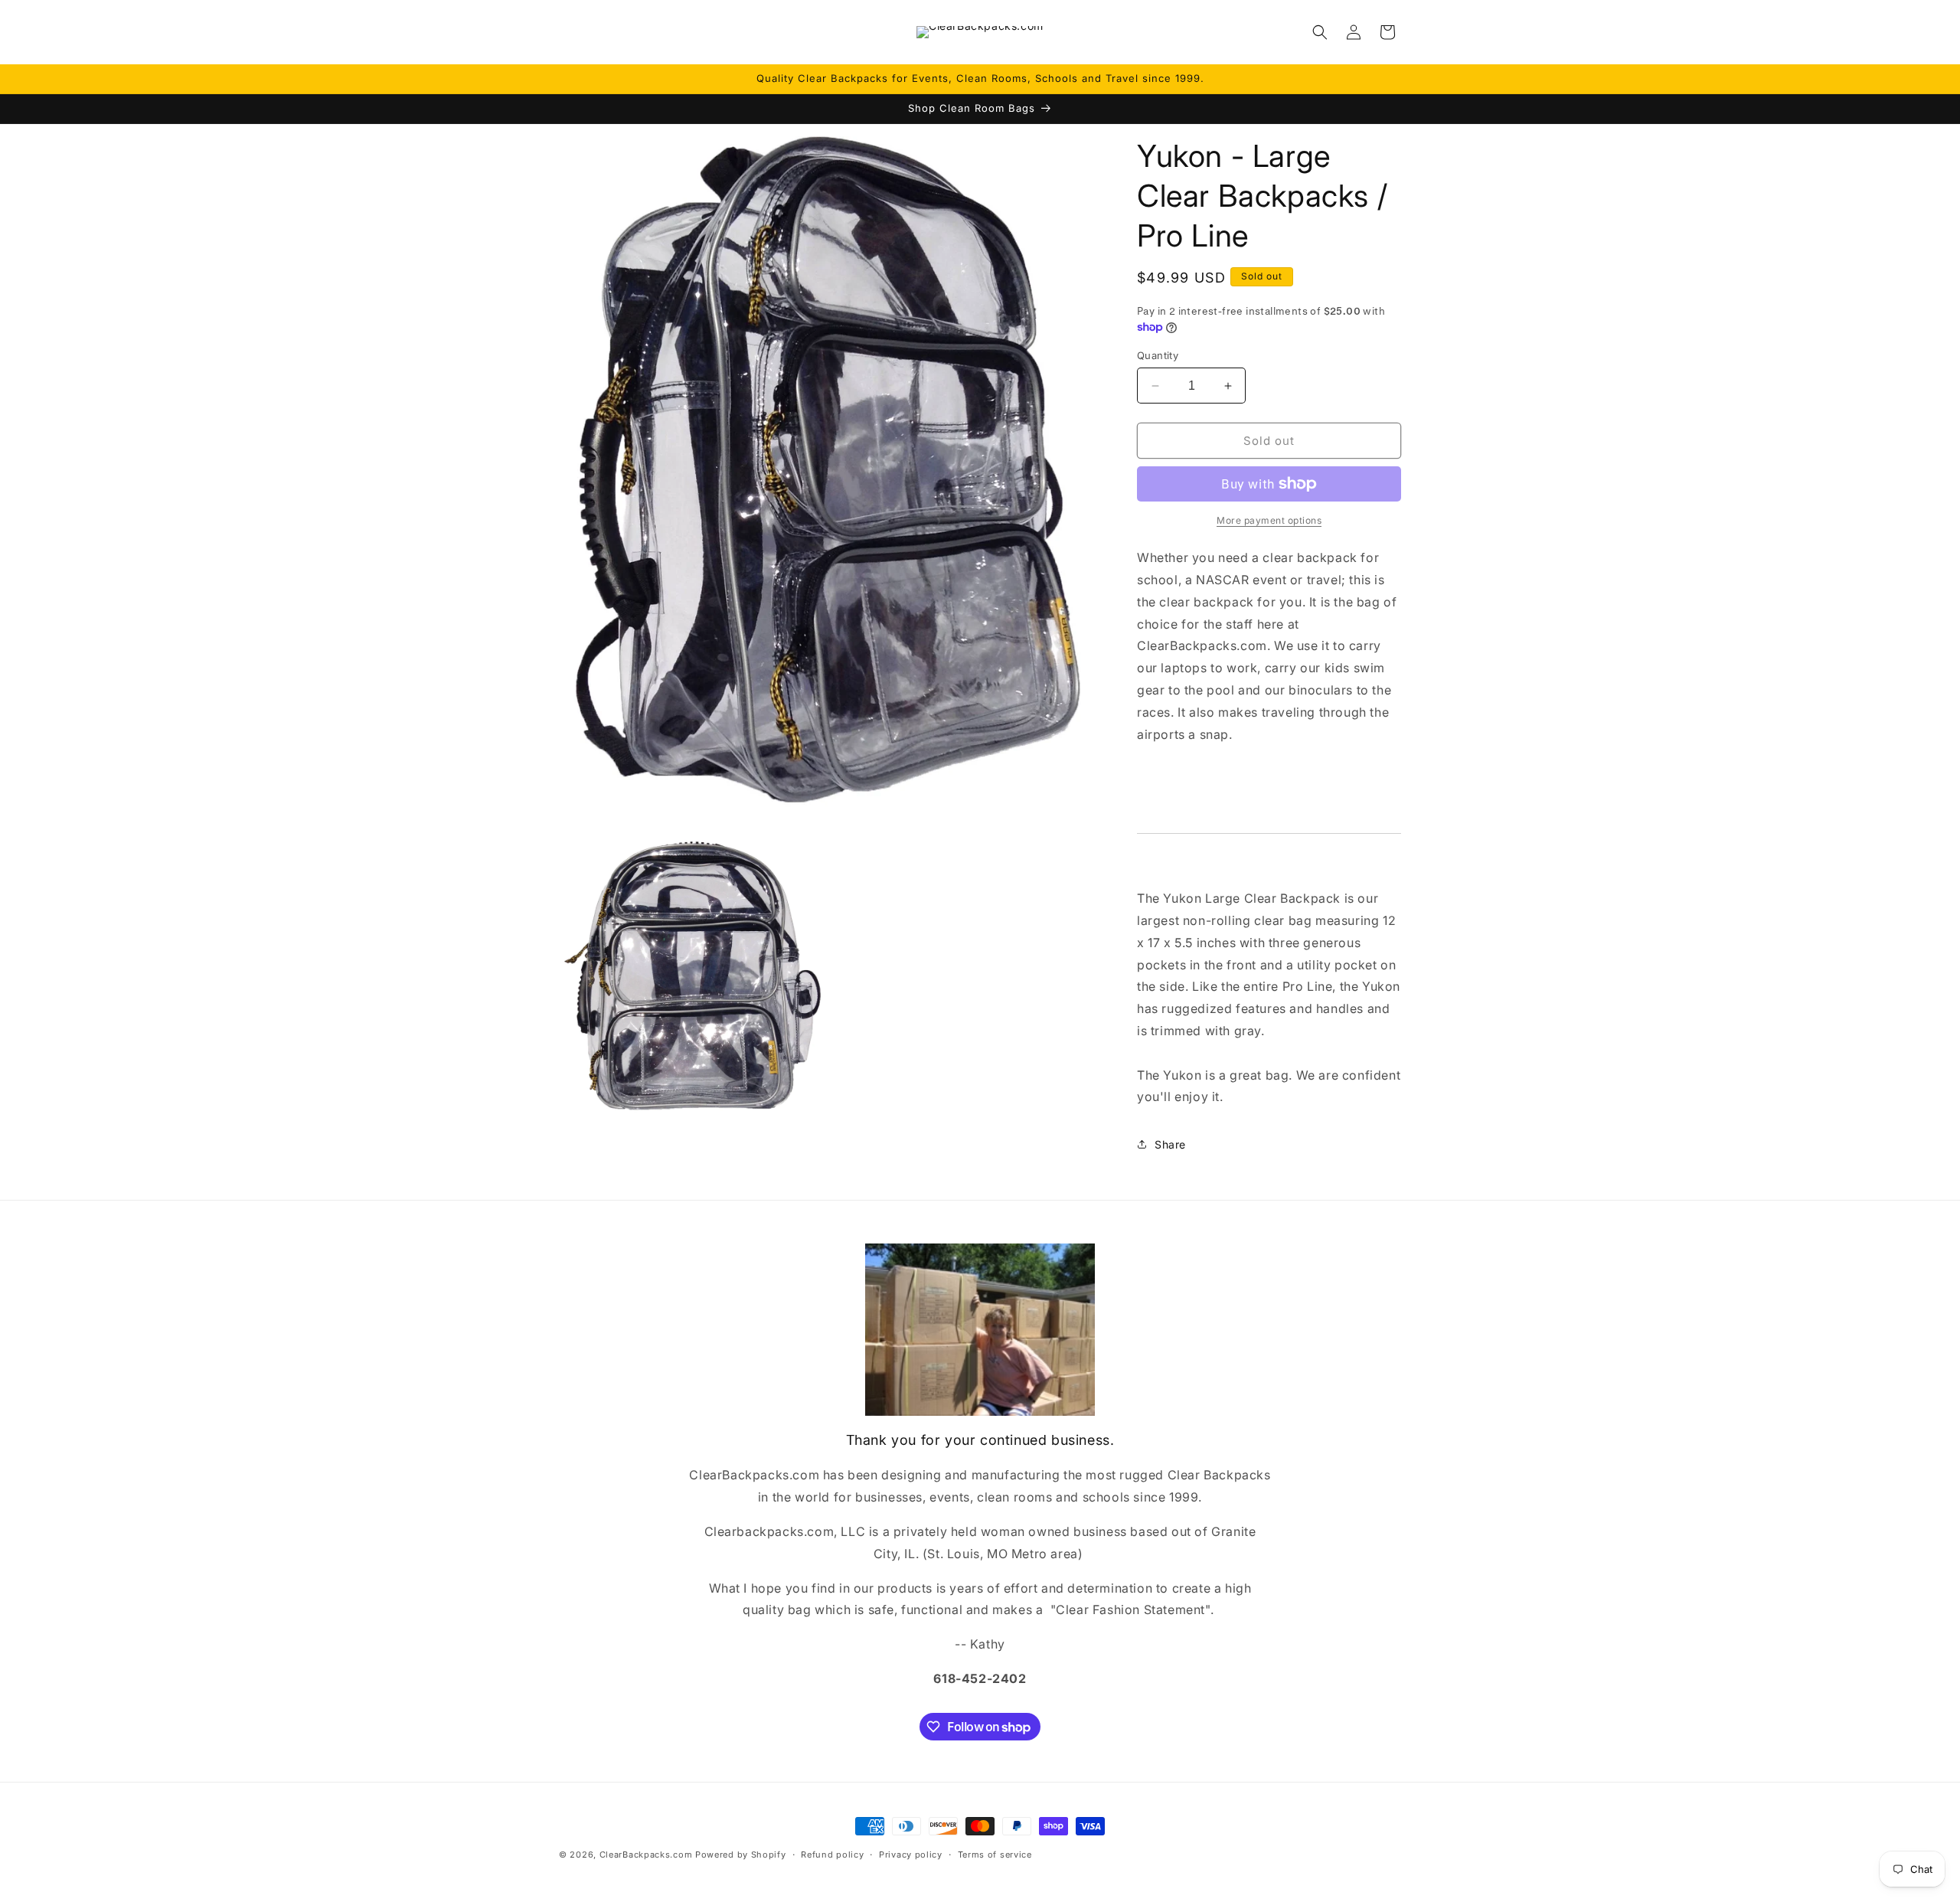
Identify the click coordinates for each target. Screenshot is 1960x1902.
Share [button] (1170, 1144)
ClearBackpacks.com (646, 1855)
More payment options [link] (1269, 520)
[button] (1320, 32)
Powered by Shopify (741, 1855)
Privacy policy (911, 1855)
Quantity (1158, 355)
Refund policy (832, 1855)
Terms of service (995, 1855)
